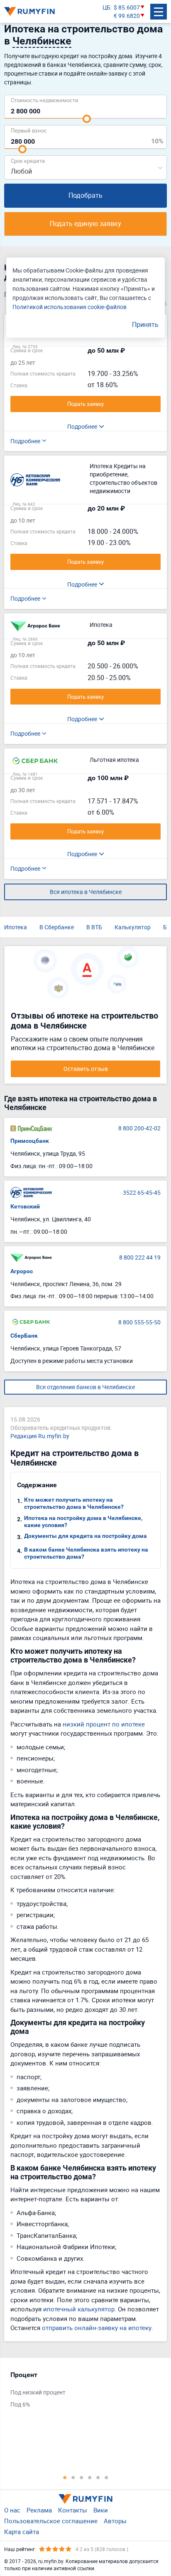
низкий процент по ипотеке (104, 1724)
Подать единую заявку (85, 223)
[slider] (87, 119)
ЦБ (106, 7)
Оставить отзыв (86, 1069)
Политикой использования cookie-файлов (70, 307)
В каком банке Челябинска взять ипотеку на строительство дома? (86, 1553)
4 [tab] (90, 2477)
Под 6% (20, 2404)
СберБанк (24, 1336)
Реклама (39, 2510)
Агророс (22, 1271)
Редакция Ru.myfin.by (40, 1436)
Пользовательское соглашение (51, 2521)
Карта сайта (22, 2532)
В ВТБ (94, 927)
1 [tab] (65, 2477)
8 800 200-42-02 (139, 1128)
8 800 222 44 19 (140, 1257)
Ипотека (16, 927)
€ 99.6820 (127, 16)
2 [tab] (73, 2477)
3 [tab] (81, 2477)
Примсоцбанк (30, 1141)
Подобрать (85, 195)
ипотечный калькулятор (79, 2309)
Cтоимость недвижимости (45, 100)
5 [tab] (98, 2477)
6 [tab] (106, 2477)
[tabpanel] (81, 2392)
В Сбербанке (57, 927)
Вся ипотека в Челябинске (86, 892)
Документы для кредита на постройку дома (85, 1536)
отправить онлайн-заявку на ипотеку (97, 2328)
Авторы (115, 2521)
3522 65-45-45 (142, 1192)
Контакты (73, 2510)
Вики (101, 2510)
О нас (12, 2510)
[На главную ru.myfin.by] (85, 2499)
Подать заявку (85, 404)
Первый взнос (29, 130)
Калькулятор (133, 927)
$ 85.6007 (127, 7)
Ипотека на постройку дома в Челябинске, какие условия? (83, 1521)
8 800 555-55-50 (139, 1322)
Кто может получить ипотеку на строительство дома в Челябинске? (74, 1503)
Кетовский (25, 1206)
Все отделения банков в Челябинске (85, 1387)
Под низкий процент (38, 2392)
